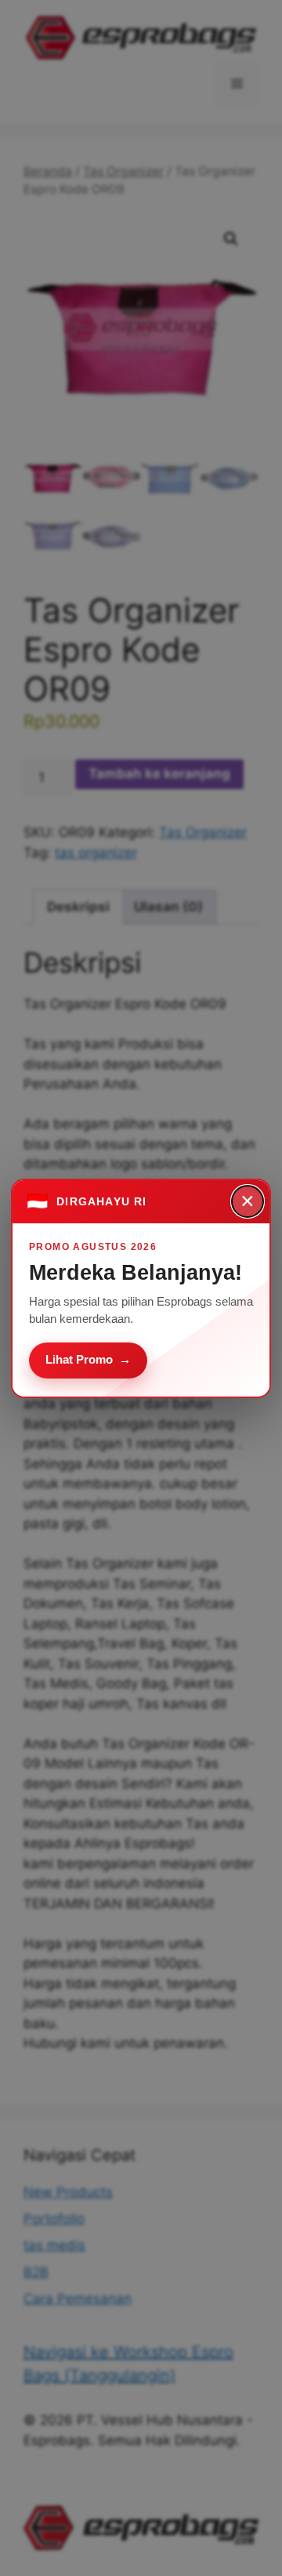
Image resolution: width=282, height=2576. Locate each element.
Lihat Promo (88, 1359)
